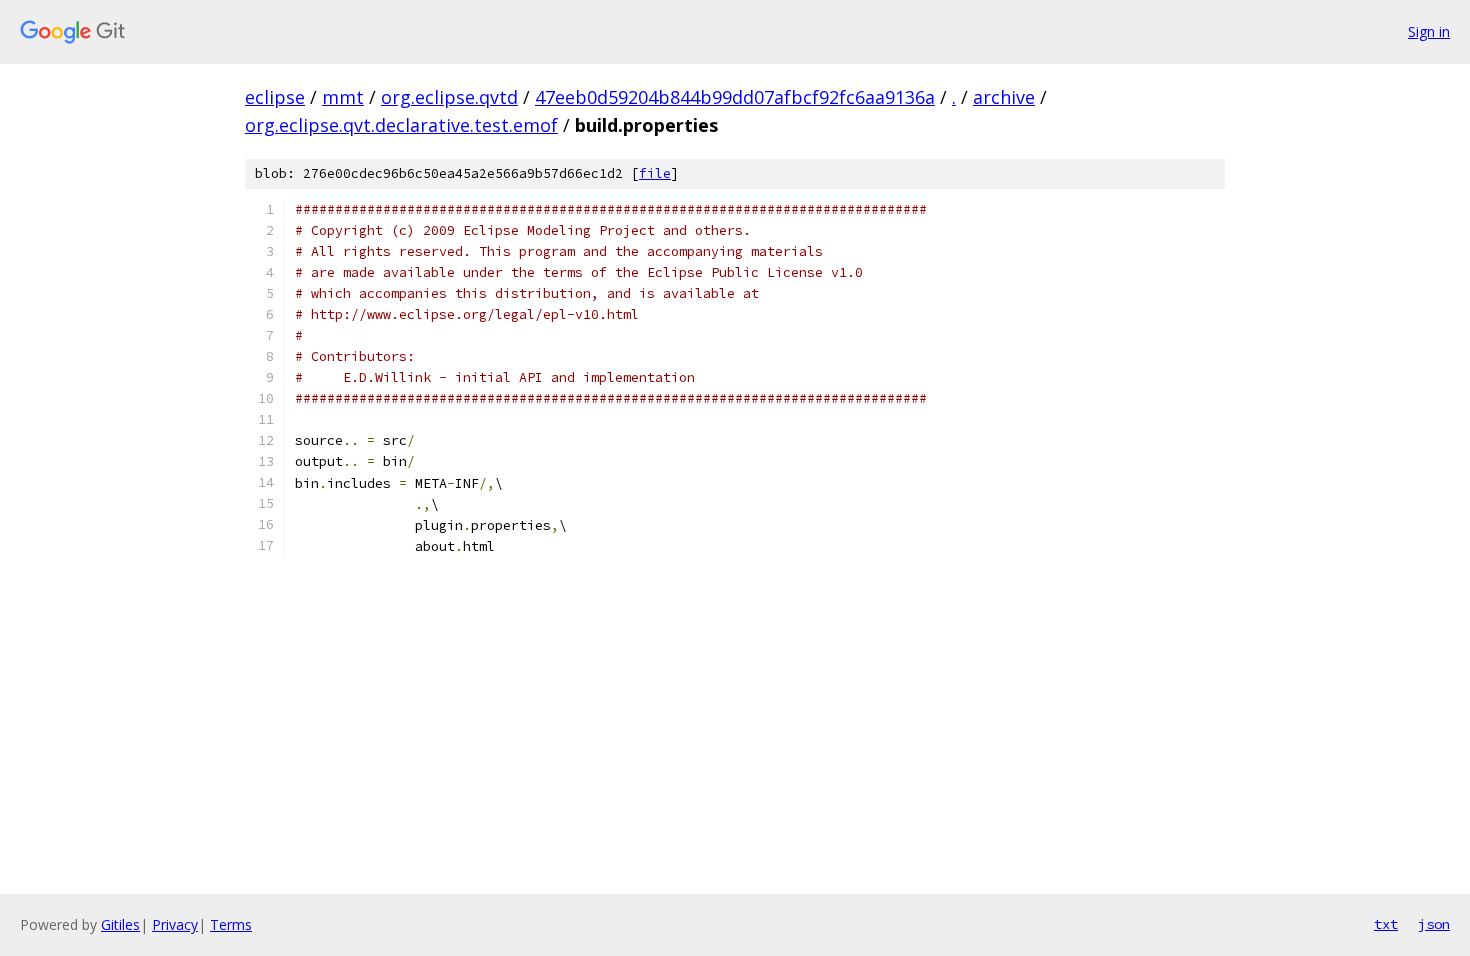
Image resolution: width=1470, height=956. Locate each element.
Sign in (1429, 31)
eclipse (275, 97)
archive (1004, 97)
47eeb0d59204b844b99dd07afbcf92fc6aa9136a (735, 97)
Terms (231, 924)
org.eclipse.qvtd (449, 97)
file (655, 173)
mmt (343, 97)
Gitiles (120, 924)
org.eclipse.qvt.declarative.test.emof (401, 125)
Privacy (175, 924)
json (1434, 924)
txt (1386, 924)
